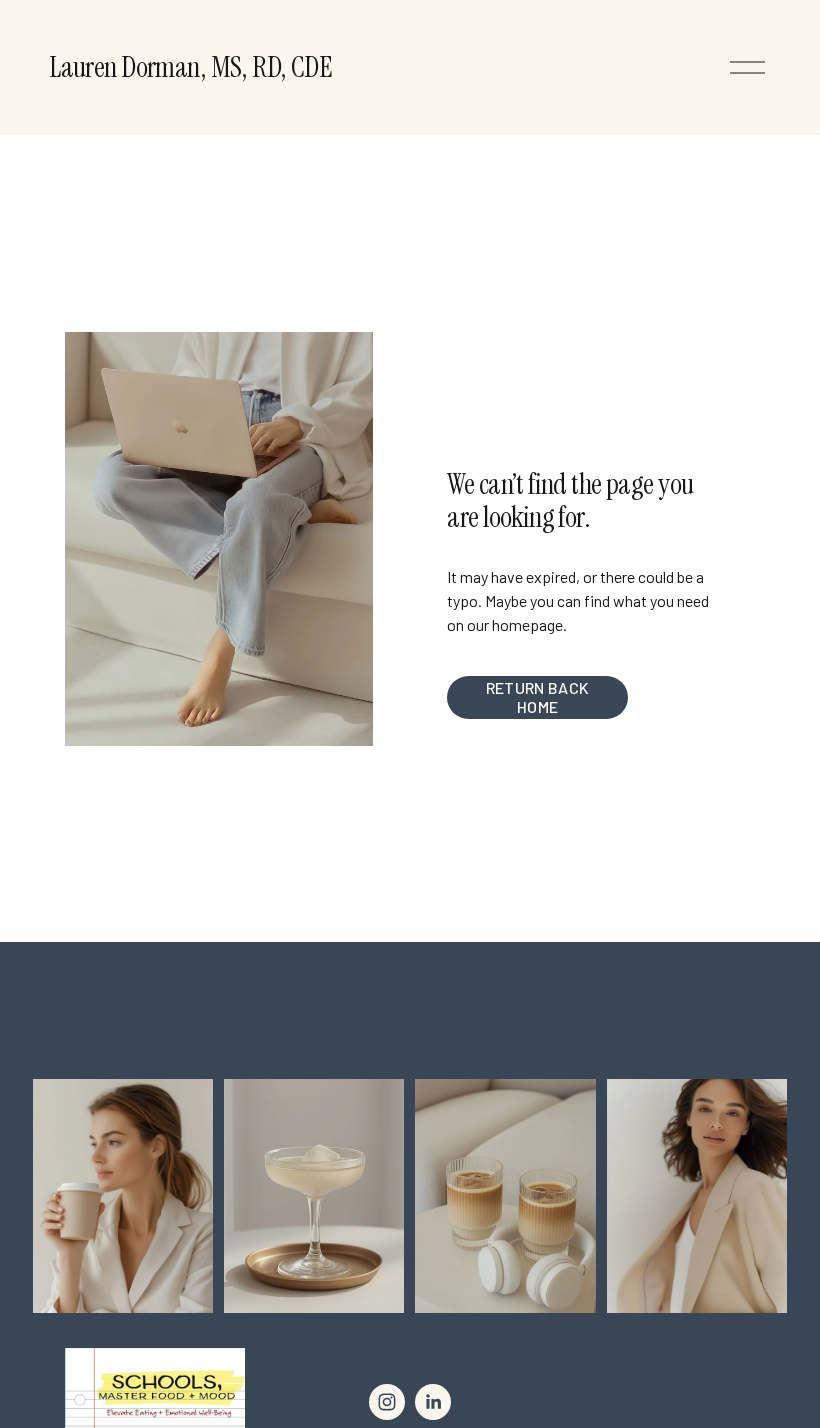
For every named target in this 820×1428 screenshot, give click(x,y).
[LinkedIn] (433, 1402)
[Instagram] (387, 1402)
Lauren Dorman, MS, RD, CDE (190, 67)
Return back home (538, 697)
